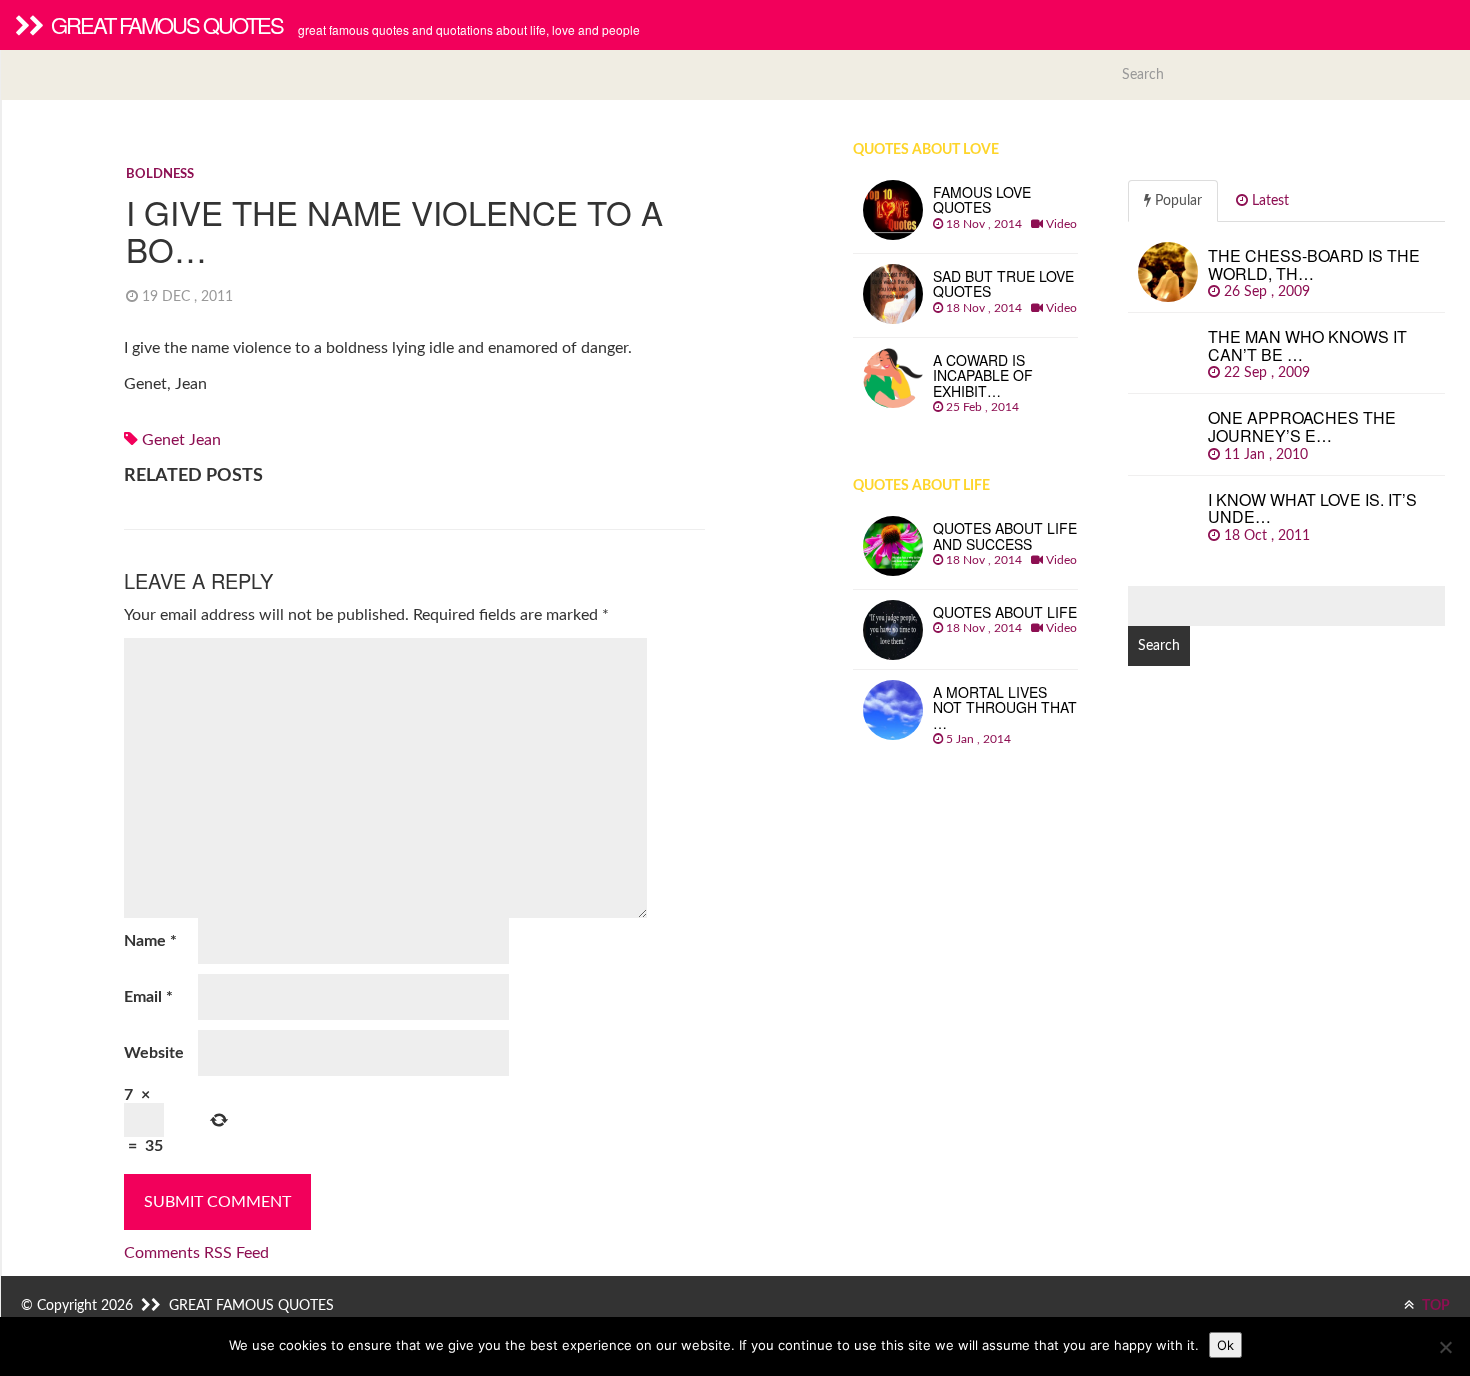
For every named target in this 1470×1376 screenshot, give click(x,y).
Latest (1268, 201)
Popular (1176, 201)
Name (150, 941)
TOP (1434, 1306)
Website (154, 1053)
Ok (1225, 1345)
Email (148, 997)
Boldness (160, 174)
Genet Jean (181, 440)
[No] (1445, 1347)
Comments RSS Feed (196, 1253)
